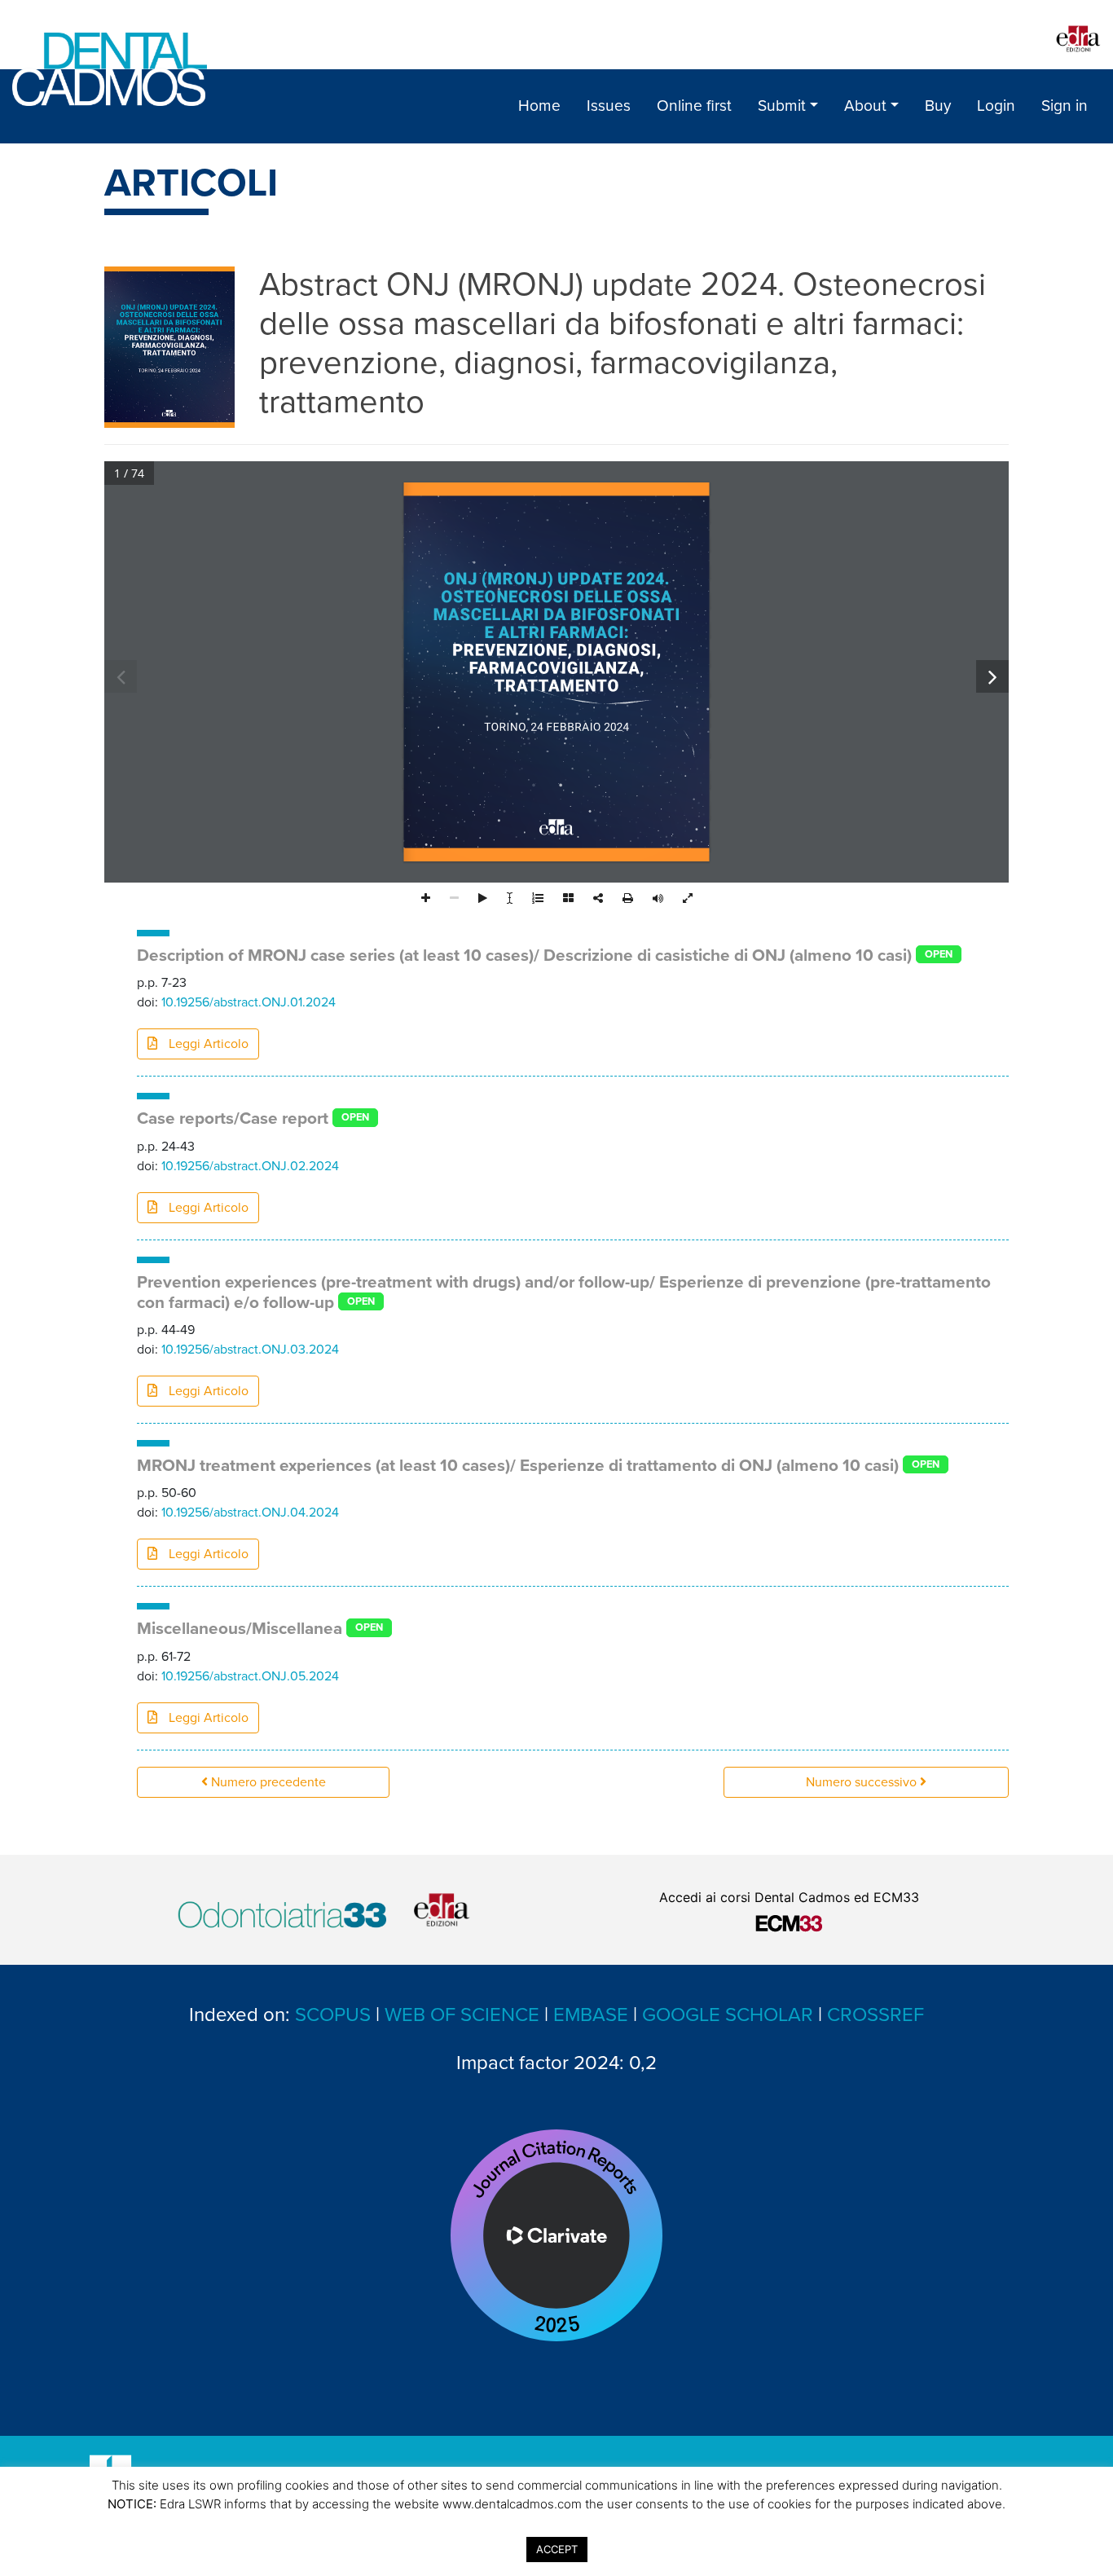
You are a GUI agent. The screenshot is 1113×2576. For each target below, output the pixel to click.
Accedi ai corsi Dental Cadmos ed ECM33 (789, 1897)
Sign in (1065, 106)
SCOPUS (333, 2015)
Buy (938, 106)
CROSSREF (875, 2015)
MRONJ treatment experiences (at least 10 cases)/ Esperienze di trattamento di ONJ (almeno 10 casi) (518, 1466)
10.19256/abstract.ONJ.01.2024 (249, 1002)
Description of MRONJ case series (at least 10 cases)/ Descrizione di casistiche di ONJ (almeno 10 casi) (524, 956)
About (865, 106)
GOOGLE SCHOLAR (728, 2015)
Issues (609, 106)
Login (996, 106)
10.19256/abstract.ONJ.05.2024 (250, 1676)
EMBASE (591, 2015)
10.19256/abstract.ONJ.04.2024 (250, 1513)
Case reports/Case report (233, 1118)
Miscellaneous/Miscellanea (240, 1629)
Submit (782, 106)
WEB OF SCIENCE (462, 2015)
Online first (694, 106)
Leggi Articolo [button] (207, 1044)
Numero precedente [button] (267, 1782)
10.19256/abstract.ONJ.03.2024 (250, 1350)
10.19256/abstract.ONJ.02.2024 (250, 1166)
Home (539, 106)
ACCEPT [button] (557, 2549)
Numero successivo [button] (863, 1782)
